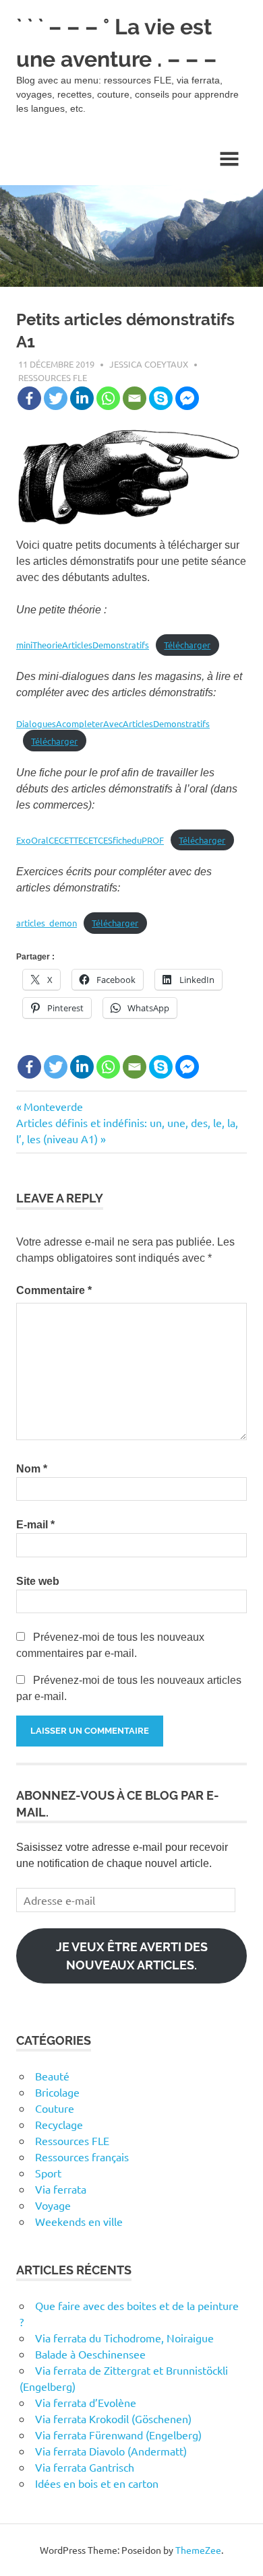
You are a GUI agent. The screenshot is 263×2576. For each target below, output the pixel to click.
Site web (38, 1581)
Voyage (53, 2205)
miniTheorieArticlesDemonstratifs (83, 645)
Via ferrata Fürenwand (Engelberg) (118, 2435)
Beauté (52, 2076)
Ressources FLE (53, 377)
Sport (48, 2173)
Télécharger (187, 645)
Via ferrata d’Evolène (86, 2402)
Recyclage (59, 2124)
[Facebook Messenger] (187, 398)
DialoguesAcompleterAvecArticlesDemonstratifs (113, 723)
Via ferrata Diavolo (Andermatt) (111, 2451)
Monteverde (53, 1106)
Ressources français (82, 2157)
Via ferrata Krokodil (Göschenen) (113, 2418)
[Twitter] (56, 398)
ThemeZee (198, 2550)
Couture (55, 2108)
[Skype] (161, 398)
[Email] (135, 398)
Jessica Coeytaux (149, 364)
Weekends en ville (79, 2221)
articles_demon (47, 923)
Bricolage (57, 2092)
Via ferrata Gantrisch (85, 2467)
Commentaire (54, 1290)
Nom (32, 1469)
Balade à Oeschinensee (90, 2354)
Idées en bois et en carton (97, 2483)
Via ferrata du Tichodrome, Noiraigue (124, 2338)
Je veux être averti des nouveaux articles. (132, 1956)
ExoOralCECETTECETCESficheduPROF (90, 840)
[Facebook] (29, 398)
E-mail (35, 1525)
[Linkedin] (82, 398)
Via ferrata (61, 2189)
